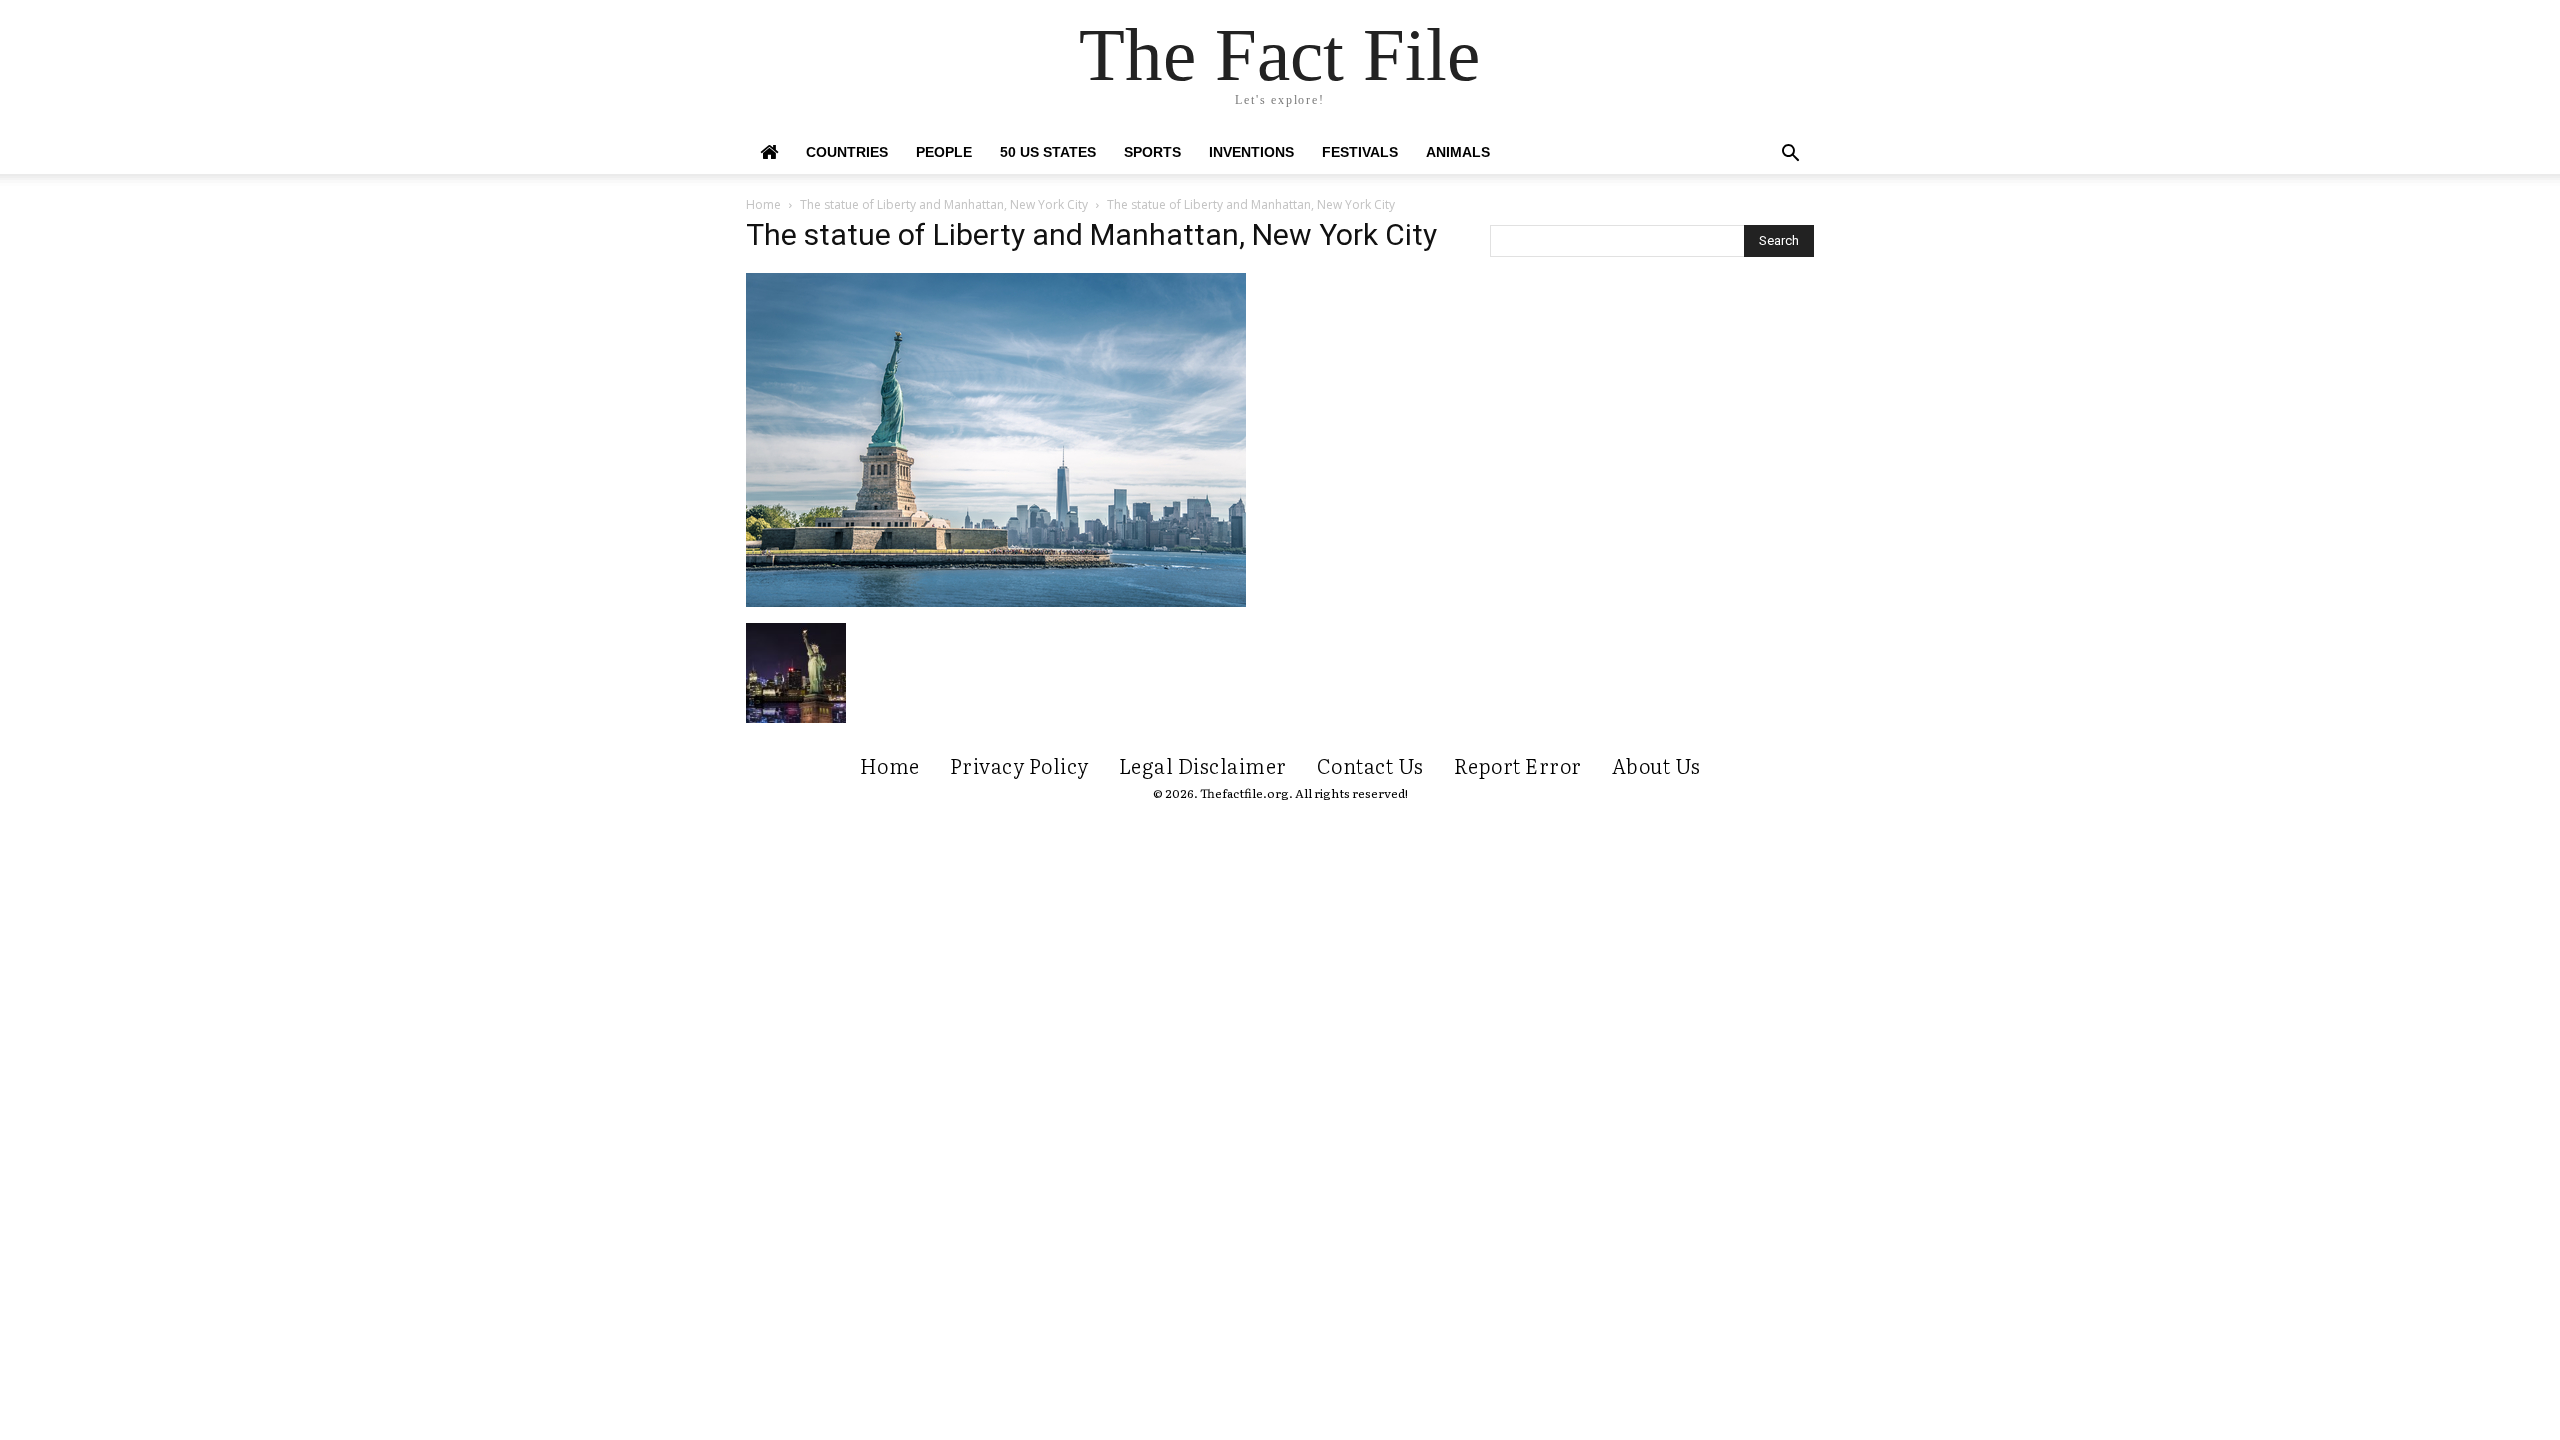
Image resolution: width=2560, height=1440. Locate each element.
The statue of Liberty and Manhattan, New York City (944, 204)
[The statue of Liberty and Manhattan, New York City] (996, 602)
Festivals (1360, 152)
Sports (1152, 152)
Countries (847, 152)
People (944, 152)
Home (763, 204)
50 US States (1048, 152)
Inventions (1251, 152)
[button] (1790, 155)
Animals (1458, 152)
